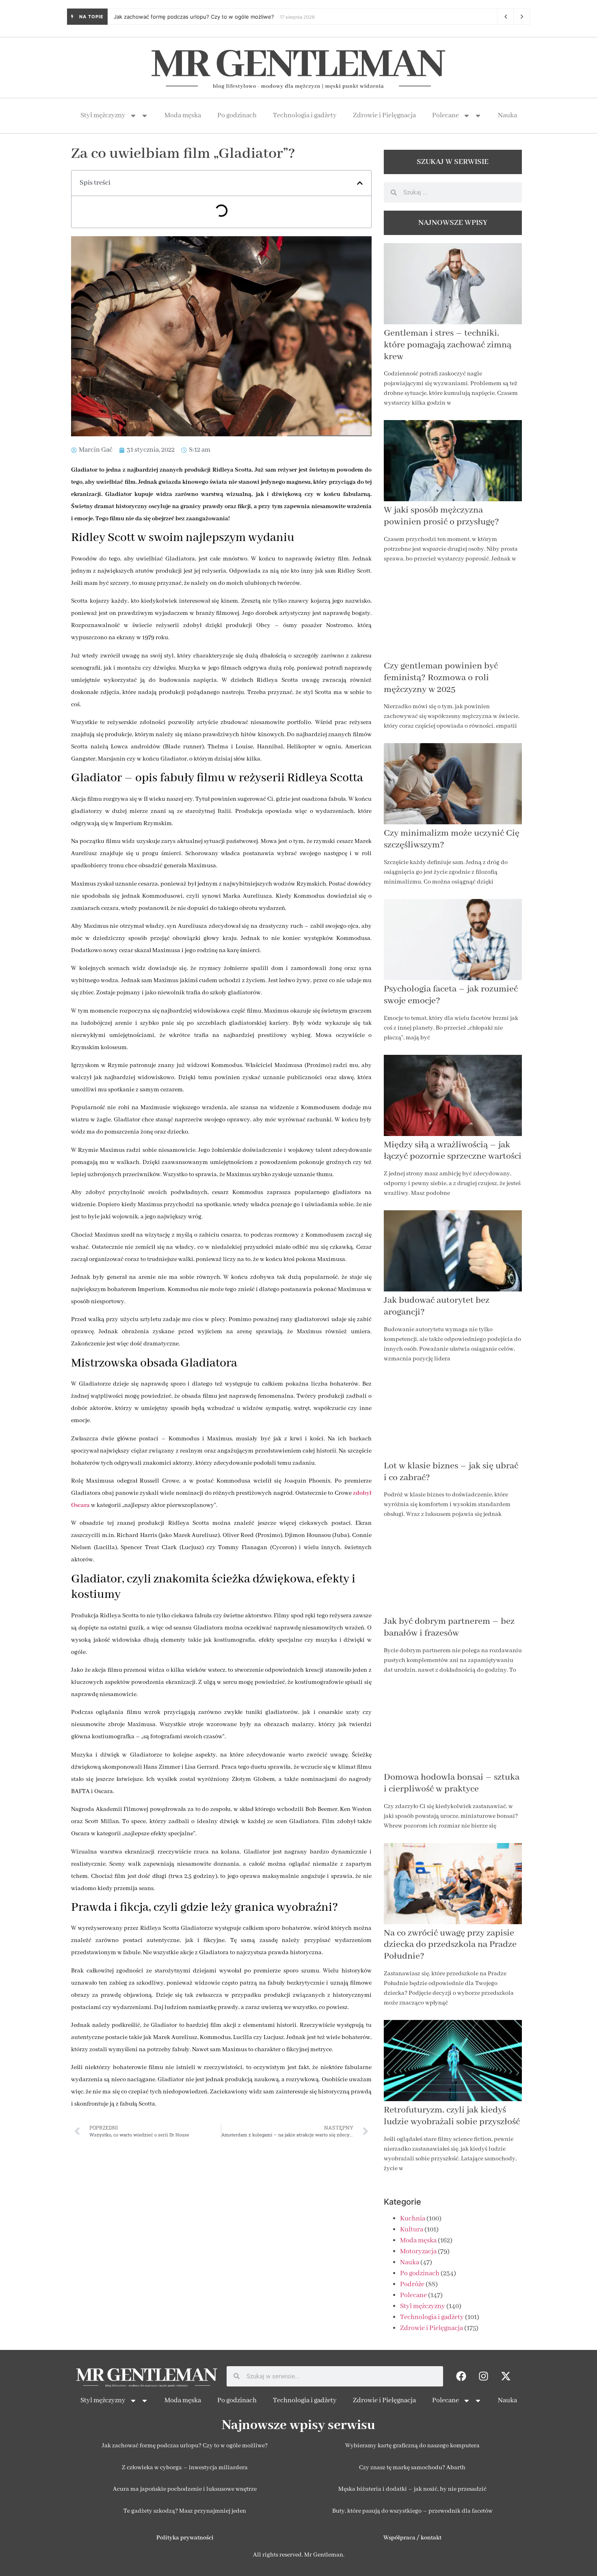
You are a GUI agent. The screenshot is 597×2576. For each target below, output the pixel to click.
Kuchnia (413, 2219)
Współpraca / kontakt (412, 2538)
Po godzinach (237, 115)
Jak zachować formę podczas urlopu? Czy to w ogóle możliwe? (194, 17)
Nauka (507, 115)
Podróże (412, 2284)
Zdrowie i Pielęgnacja (384, 115)
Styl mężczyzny (103, 115)
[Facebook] (461, 2376)
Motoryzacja (418, 2252)
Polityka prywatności (185, 2538)
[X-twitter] (506, 2376)
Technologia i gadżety (305, 115)
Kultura (412, 2230)
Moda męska (183, 115)
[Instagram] (484, 2376)
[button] (360, 183)
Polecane (446, 115)
